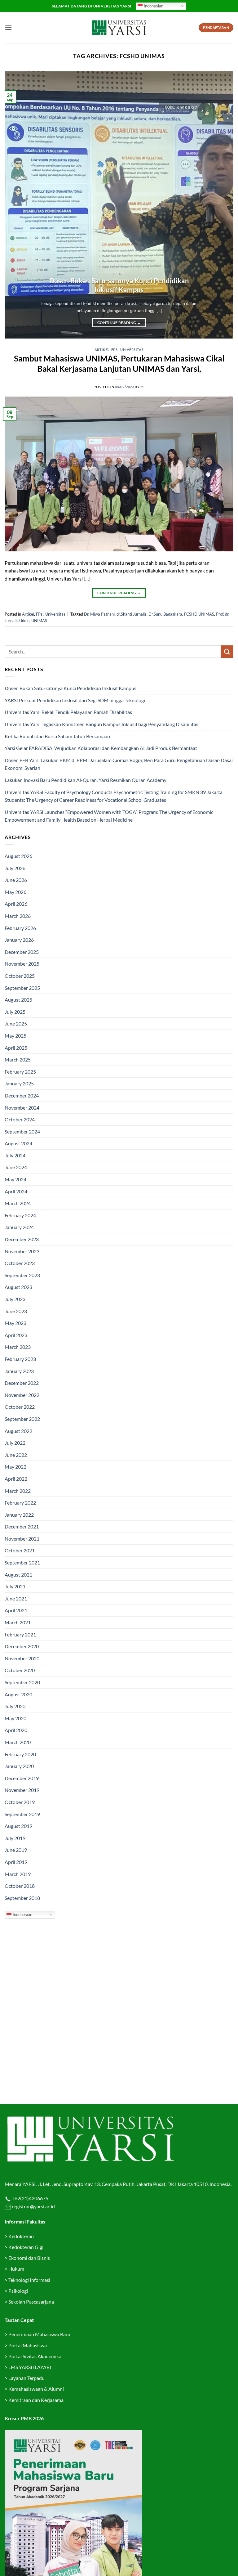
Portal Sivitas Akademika (35, 2356)
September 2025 (22, 988)
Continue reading (119, 323)
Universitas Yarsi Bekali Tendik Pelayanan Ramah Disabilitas (68, 712)
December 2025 (22, 952)
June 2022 (16, 1455)
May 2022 (15, 1467)
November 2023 (22, 1251)
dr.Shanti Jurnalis (132, 614)
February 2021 (20, 1634)
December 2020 (22, 1646)
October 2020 (20, 1670)
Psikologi (18, 2291)
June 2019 (16, 1850)
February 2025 (20, 1072)
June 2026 (16, 880)
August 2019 (18, 1826)
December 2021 (22, 1526)
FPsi (115, 350)
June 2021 (16, 1598)
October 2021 (20, 1550)
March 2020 (18, 1742)
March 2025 (18, 1059)
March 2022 (18, 1491)
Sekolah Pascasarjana (31, 2302)
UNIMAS (39, 621)
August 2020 (18, 1694)
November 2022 (22, 1395)
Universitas (132, 350)
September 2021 (22, 1562)
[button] (8, 27)
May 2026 (15, 892)
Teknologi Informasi (29, 2280)
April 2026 (16, 904)
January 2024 (19, 1227)
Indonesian (153, 6)
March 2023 (18, 1347)
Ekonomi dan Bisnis (29, 2258)
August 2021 (18, 1575)
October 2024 (20, 1119)
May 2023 (15, 1323)
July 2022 (15, 1443)
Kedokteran (21, 2236)
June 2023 (16, 1311)
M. (142, 387)
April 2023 (16, 1335)
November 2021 (22, 1539)
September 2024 (22, 1131)
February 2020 (20, 1754)
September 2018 (22, 1898)
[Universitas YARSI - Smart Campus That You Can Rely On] (119, 28)
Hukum (16, 2269)
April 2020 (16, 1730)
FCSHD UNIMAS (199, 614)
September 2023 (22, 1275)
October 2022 (20, 1407)
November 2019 (22, 1790)
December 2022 (22, 1383)
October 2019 (20, 1802)
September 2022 (22, 1419)
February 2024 (20, 1215)
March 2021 (18, 1622)
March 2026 (18, 916)
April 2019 (16, 1862)
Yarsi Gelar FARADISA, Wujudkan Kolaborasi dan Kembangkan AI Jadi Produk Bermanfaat (101, 748)
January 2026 (19, 940)
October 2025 (20, 976)
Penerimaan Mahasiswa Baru (39, 2334)
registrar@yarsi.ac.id (33, 2206)
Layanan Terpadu (26, 2378)
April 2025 (16, 1048)
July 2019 (15, 1838)
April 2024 (16, 1191)
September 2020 (22, 1682)
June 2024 (16, 1167)
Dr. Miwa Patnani (99, 614)
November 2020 (22, 1658)
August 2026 (18, 856)
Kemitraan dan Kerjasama (36, 2400)
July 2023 (15, 1299)
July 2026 (15, 868)
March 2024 (18, 1203)
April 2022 (16, 1479)
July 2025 (15, 1012)
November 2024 (22, 1108)
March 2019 (18, 1874)
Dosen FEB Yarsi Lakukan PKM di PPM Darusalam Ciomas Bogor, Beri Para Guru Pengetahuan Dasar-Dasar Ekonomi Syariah (119, 764)
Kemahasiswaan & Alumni (36, 2389)
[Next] (221, 205)
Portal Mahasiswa (28, 2345)
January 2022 (19, 1515)
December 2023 (22, 1239)
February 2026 (20, 928)
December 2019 (22, 1778)
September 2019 (22, 1814)
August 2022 (18, 1431)
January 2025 (19, 1083)
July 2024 (15, 1155)
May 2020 (15, 1718)
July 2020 (15, 1706)
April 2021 (16, 1610)
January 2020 (19, 1766)
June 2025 (16, 1023)
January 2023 (19, 1371)
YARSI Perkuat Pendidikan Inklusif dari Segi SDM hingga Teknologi (75, 700)
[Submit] (227, 651)
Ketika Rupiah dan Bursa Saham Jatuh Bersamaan (57, 736)
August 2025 (18, 1000)
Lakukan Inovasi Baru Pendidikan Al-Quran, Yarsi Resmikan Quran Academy (86, 780)
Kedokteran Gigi (26, 2247)
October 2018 (20, 1886)
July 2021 (15, 1586)
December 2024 (22, 1095)
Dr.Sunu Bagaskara (165, 614)
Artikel (102, 350)
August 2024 (18, 1143)
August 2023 (18, 1287)
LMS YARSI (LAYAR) (30, 2367)
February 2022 (20, 1503)
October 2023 (20, 1263)
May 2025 (15, 1036)
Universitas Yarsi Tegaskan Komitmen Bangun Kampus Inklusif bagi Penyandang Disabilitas (101, 724)
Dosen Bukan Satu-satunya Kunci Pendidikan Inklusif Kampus (119, 285)
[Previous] (17, 205)
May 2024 (15, 1179)
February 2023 (20, 1359)
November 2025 (22, 964)
